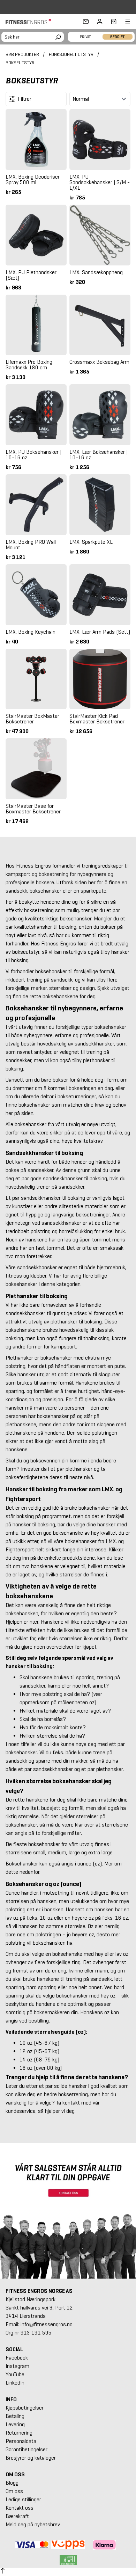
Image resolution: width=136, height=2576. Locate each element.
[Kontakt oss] (86, 22)
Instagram (17, 2366)
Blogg (12, 2483)
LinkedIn (15, 2383)
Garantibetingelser (27, 2449)
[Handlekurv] (112, 22)
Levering (15, 2424)
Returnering (19, 2433)
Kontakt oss (20, 2508)
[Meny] (123, 22)
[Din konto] (100, 22)
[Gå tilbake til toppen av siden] (3, 2572)
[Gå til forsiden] (31, 22)
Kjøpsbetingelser (25, 2408)
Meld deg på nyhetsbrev (33, 2524)
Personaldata (21, 2441)
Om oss (14, 2491)
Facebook (17, 2358)
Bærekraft (17, 2516)
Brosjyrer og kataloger (31, 2458)
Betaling (15, 2416)
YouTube (15, 2374)
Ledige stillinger (23, 2499)
